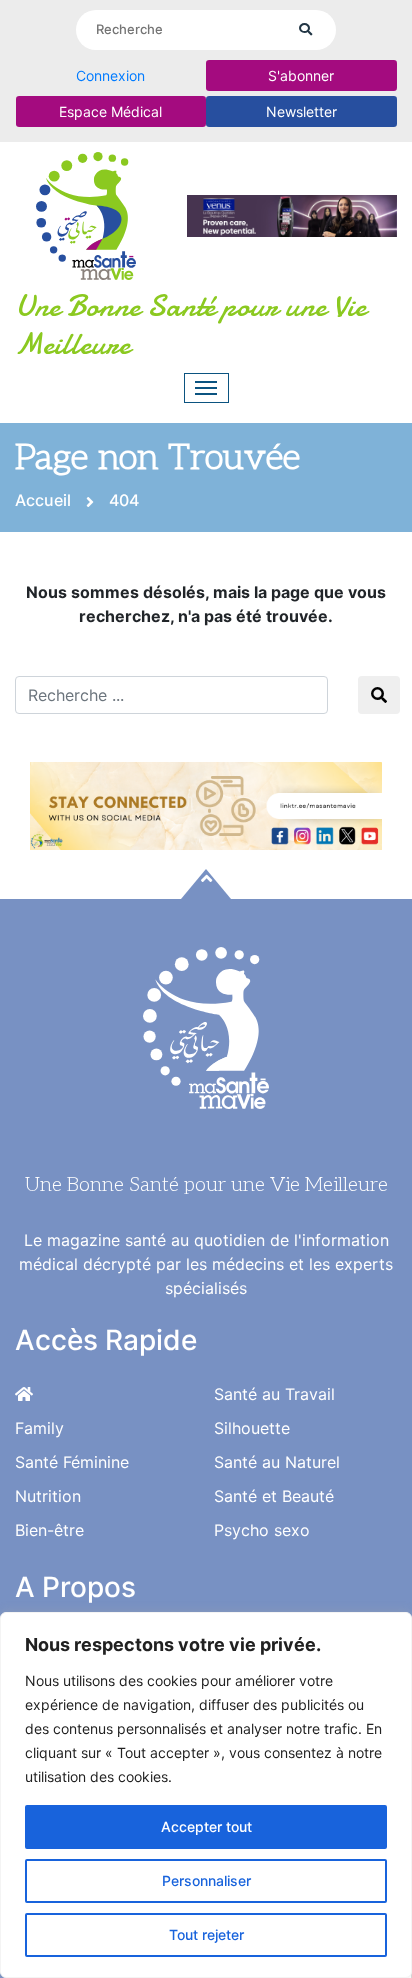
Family (39, 1428)
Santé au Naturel (277, 1462)
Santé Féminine (72, 1462)
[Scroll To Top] (206, 884)
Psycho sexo (262, 1530)
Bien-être (49, 1530)
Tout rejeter (206, 1934)
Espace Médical (110, 111)
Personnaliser (206, 1880)
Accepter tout (206, 1826)
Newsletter (301, 111)
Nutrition (48, 1496)
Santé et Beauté (274, 1496)
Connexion (110, 75)
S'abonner (301, 75)
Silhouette (252, 1428)
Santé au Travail (274, 1394)
